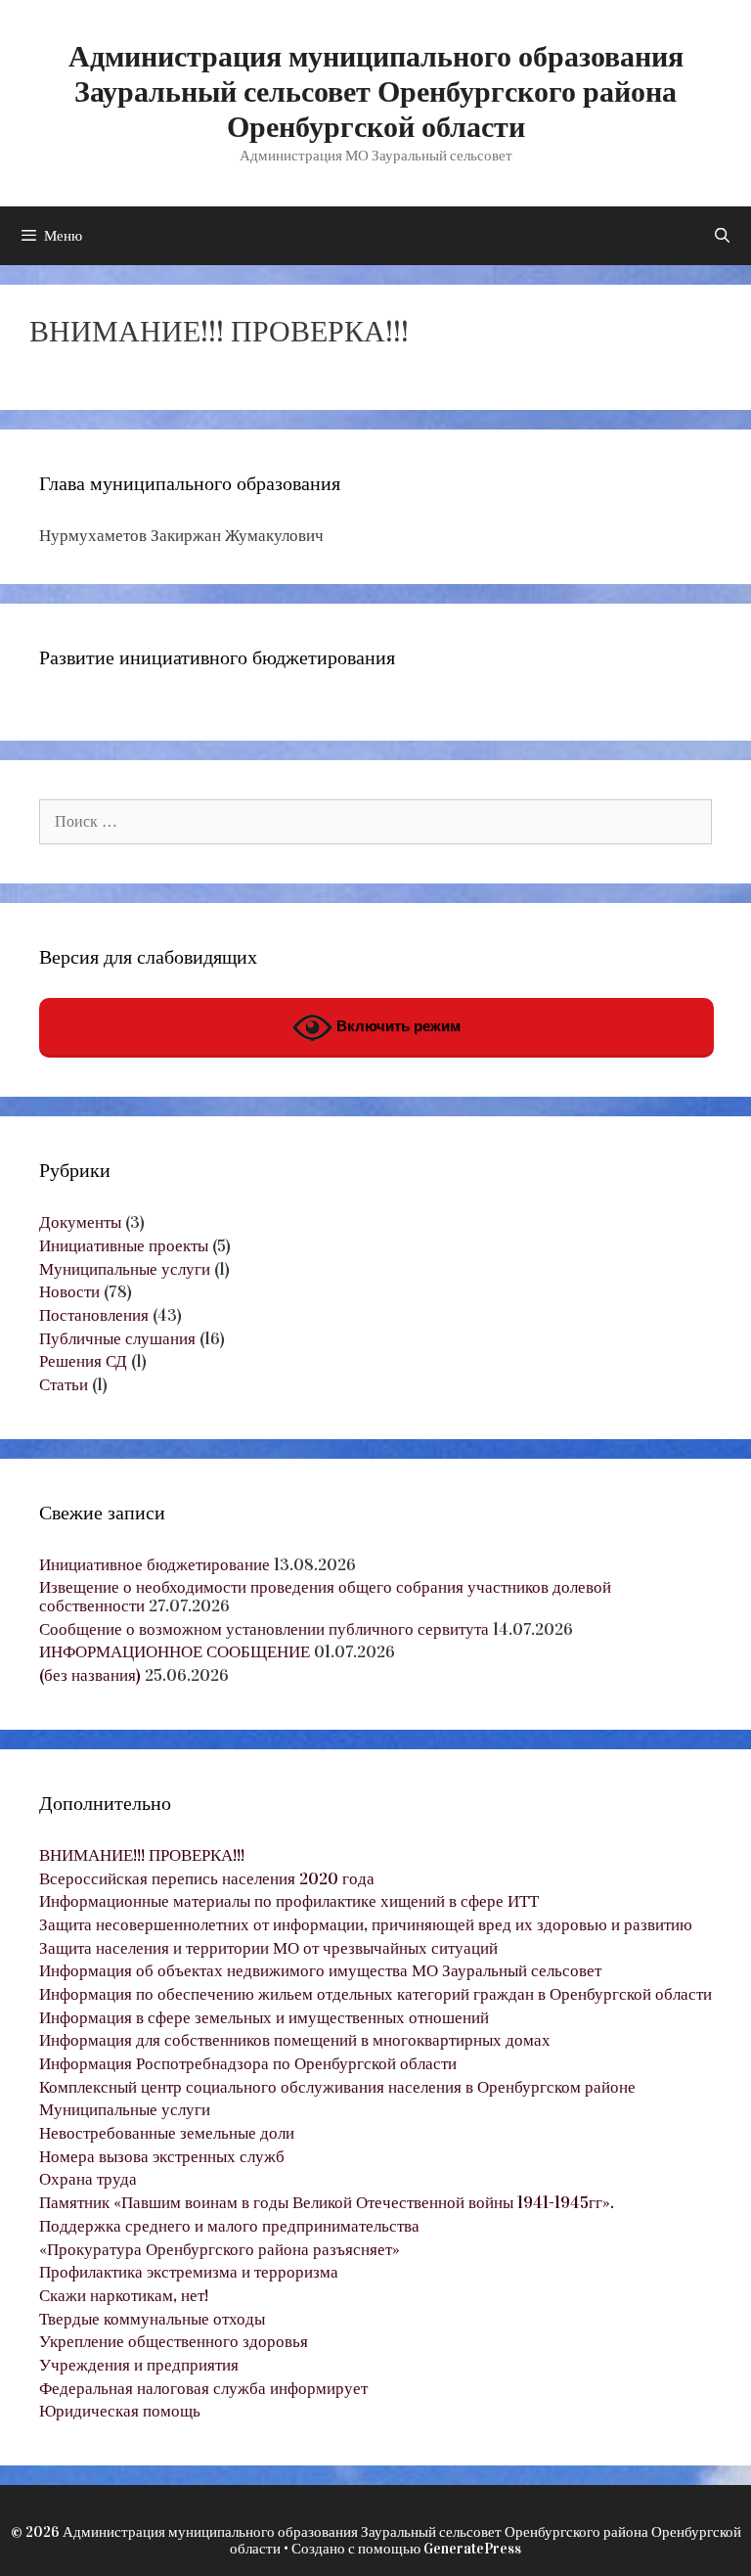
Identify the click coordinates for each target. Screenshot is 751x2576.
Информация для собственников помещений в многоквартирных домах (295, 2040)
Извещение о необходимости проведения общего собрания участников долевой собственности (325, 1597)
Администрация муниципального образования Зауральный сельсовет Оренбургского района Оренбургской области (376, 92)
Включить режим (397, 1027)
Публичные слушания (117, 1339)
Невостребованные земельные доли (167, 2133)
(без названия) (90, 1675)
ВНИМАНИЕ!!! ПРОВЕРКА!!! (142, 1855)
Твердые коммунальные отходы (152, 2319)
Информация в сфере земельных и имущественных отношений (264, 2018)
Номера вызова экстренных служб (162, 2157)
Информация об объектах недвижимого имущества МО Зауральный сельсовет (320, 1971)
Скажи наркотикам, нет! (124, 2296)
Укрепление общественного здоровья (174, 2342)
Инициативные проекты (124, 1246)
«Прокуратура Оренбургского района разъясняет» (220, 2250)
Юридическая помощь (120, 2411)
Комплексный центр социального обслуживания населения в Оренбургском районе (337, 2087)
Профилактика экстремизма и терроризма (189, 2272)
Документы (80, 1222)
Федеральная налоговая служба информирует (203, 2389)
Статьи (64, 1385)
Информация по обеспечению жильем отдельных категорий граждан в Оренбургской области (375, 1994)
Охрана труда (88, 2179)
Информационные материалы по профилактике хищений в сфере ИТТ (289, 1901)
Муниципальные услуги (125, 1269)
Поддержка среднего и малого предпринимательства (229, 2226)
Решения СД (83, 1361)
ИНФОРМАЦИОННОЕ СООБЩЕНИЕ (175, 1652)
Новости (69, 1292)
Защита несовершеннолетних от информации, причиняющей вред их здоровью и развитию (366, 1925)
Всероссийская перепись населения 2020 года (207, 1879)
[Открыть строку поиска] (722, 236)
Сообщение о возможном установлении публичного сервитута (264, 1629)
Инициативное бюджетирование (155, 1565)
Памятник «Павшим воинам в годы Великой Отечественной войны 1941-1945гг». (327, 2203)
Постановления (94, 1315)
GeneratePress (472, 2549)
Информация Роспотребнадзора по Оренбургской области (248, 2064)
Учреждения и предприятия (139, 2365)
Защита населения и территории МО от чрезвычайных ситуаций (268, 1948)
